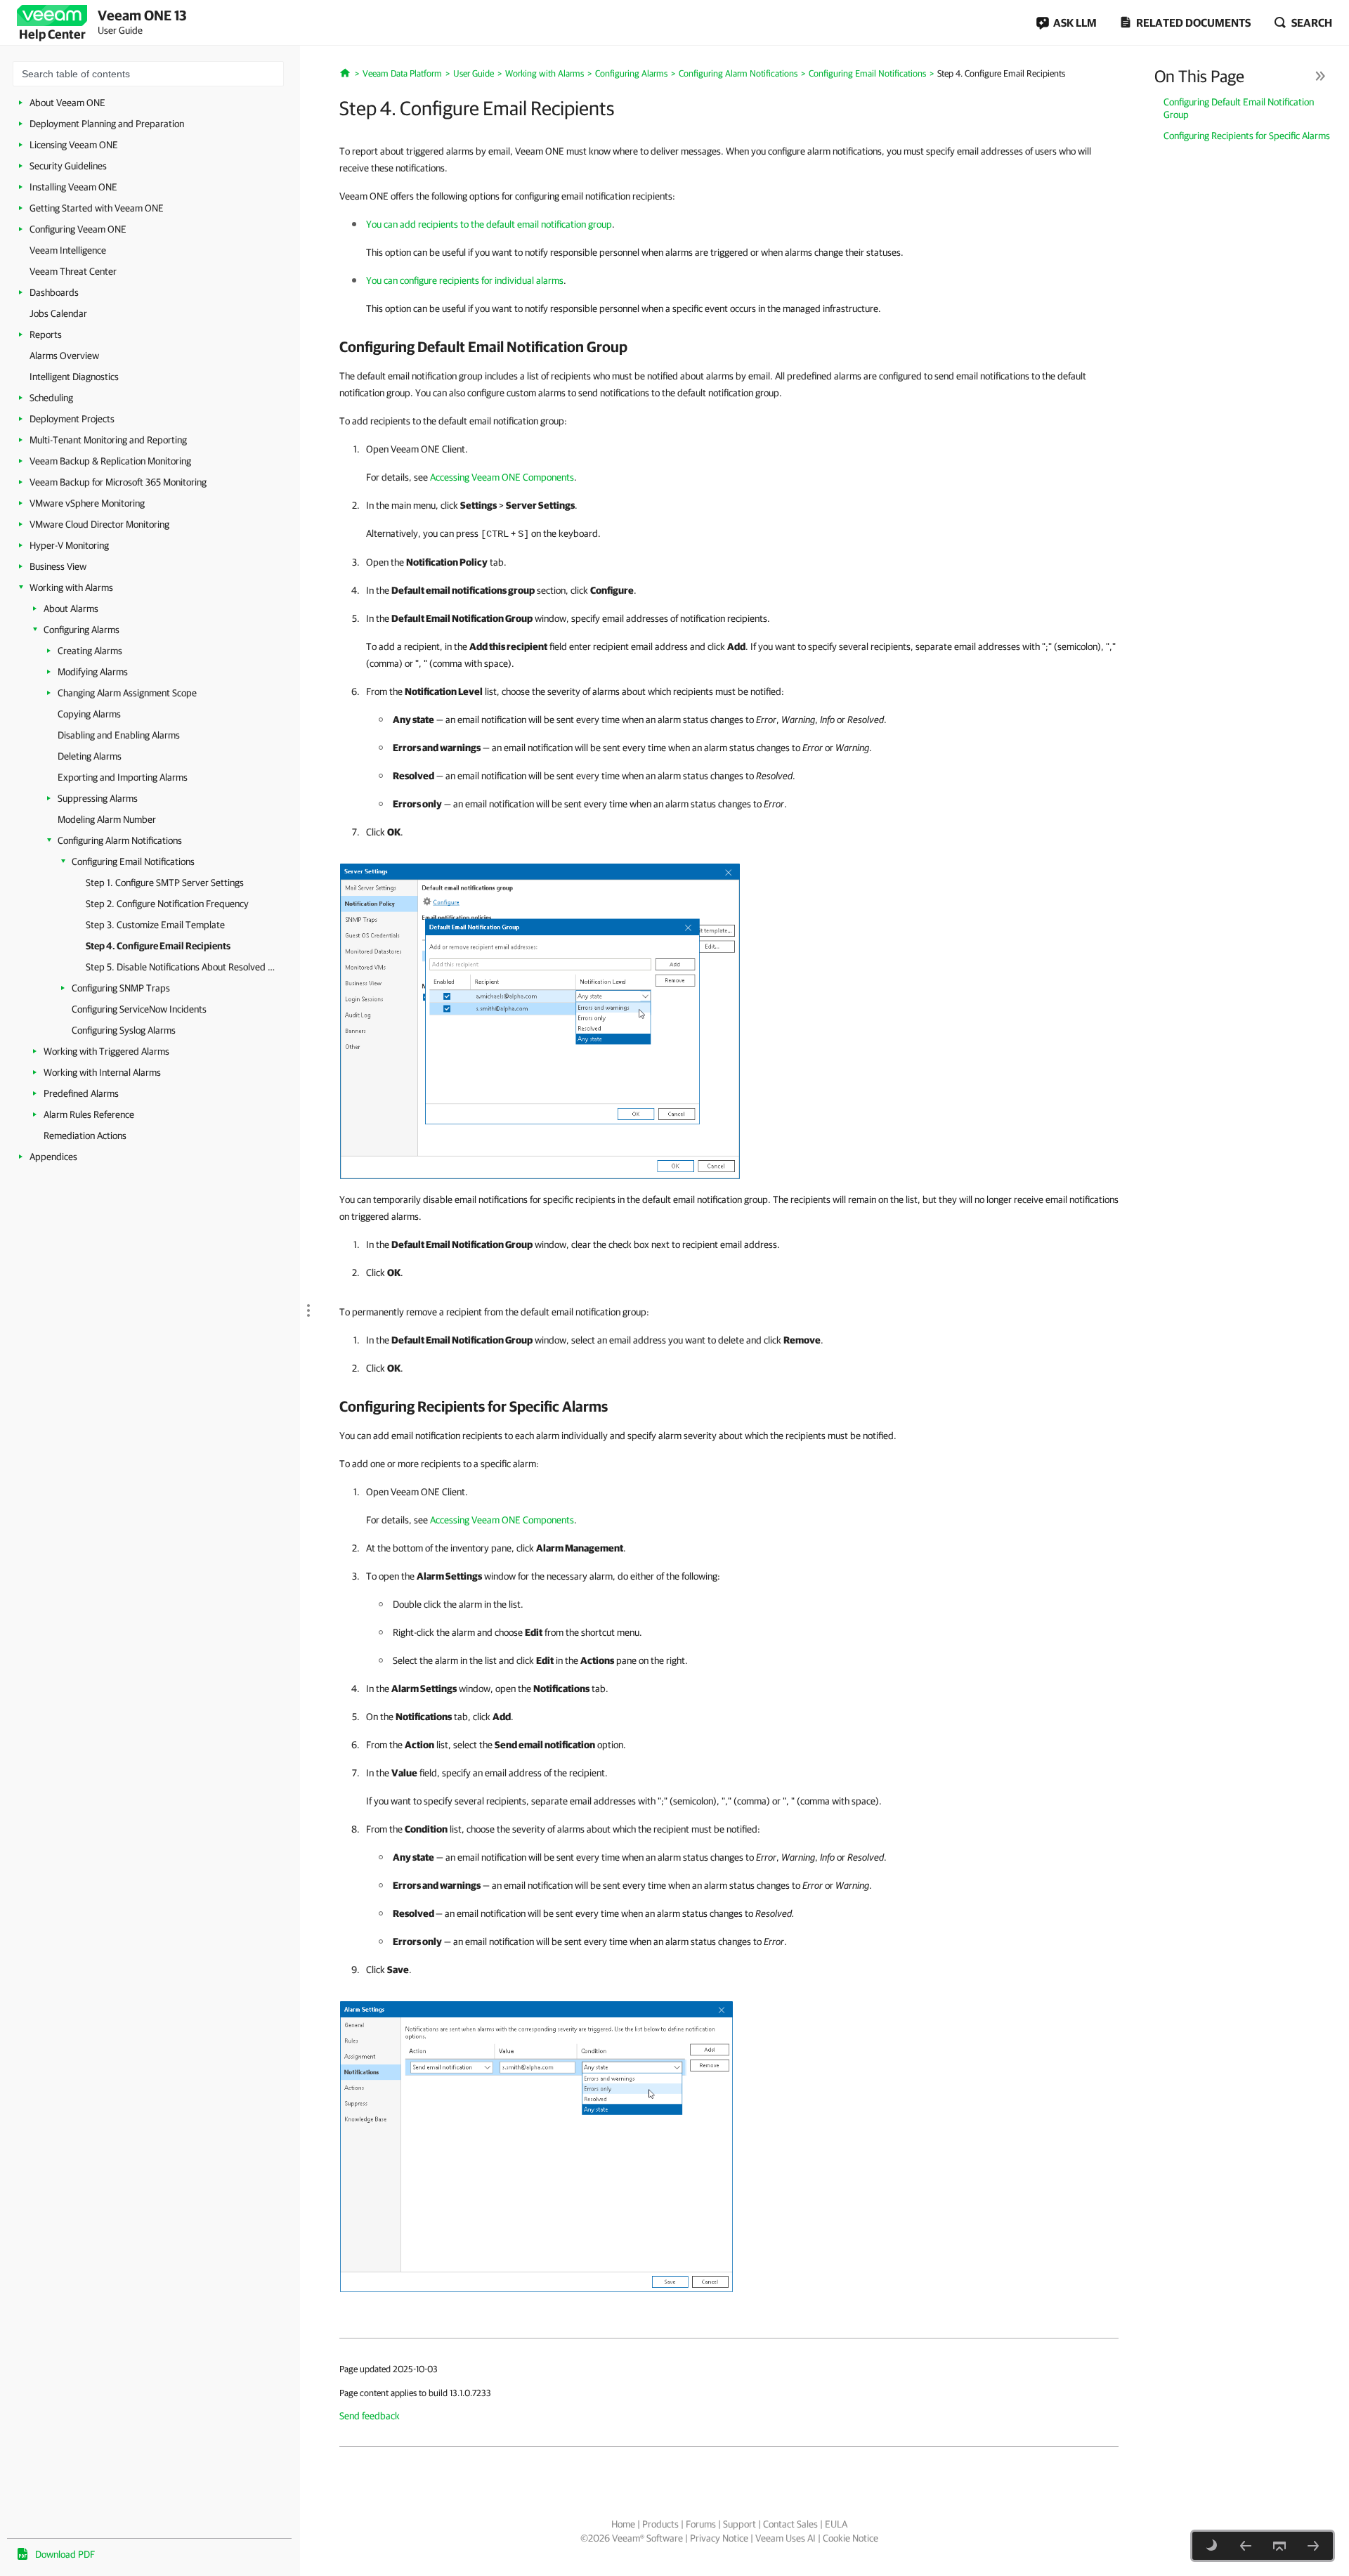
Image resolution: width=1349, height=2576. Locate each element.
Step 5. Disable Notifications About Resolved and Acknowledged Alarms (182, 967)
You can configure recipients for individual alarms (465, 280)
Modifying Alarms (93, 672)
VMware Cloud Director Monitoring (99, 524)
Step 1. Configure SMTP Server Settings (165, 883)
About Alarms (71, 609)
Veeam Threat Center (73, 271)
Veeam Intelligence (68, 250)
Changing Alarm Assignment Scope (127, 693)
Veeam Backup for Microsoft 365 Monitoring (118, 482)
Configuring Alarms (82, 630)
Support (739, 2524)
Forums (701, 2524)
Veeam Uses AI (786, 2538)
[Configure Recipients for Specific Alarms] (536, 2146)
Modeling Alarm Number (107, 819)
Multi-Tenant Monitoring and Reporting (108, 440)
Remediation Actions (85, 1136)
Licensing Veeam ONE (74, 145)
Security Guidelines (68, 166)
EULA (836, 2524)
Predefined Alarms (81, 1093)
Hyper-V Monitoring (69, 545)
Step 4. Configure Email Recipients (158, 946)
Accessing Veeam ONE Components (502, 477)
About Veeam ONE (67, 103)
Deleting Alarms (90, 756)
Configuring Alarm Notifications (120, 840)
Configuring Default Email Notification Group (1239, 108)
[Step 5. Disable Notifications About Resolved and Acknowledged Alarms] (1313, 2546)
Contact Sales (790, 2524)
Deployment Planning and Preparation (107, 124)
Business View (58, 566)
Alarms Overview (64, 356)
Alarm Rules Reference (89, 1114)
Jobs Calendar (58, 313)
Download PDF (65, 2554)
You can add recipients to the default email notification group (489, 224)
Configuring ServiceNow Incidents (139, 1009)
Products (660, 2524)
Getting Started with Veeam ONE (97, 208)
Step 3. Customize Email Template (155, 925)
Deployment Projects (72, 419)
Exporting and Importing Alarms (123, 777)
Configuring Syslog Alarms (124, 1030)
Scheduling (51, 398)
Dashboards (54, 292)
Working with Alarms (71, 587)
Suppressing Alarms (98, 798)
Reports (46, 334)
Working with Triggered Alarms (106, 1051)
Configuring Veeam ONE (78, 229)
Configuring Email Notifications (133, 861)
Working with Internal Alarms (102, 1072)
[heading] (729, 346)
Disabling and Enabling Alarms (119, 735)
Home (623, 2524)
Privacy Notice (719, 2538)
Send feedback (370, 2416)
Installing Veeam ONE (73, 187)
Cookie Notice (851, 2538)
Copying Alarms (89, 714)
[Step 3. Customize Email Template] (1246, 2546)
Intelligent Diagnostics (74, 377)
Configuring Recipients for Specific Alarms (1247, 136)
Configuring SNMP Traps (121, 988)
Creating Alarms (90, 651)
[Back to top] (1279, 2546)
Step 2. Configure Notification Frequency (167, 904)
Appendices (53, 1157)
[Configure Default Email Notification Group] (540, 1020)
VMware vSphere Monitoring (87, 503)
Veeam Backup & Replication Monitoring (110, 461)
